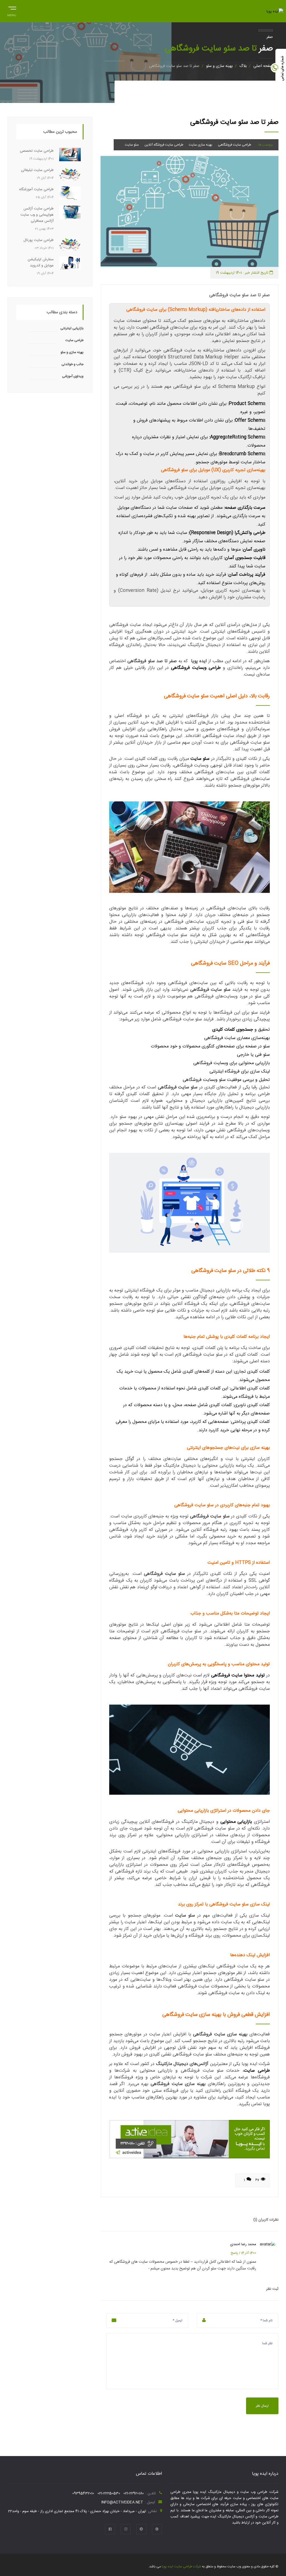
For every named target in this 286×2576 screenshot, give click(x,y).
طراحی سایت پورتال (39, 240)
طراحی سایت (257, 2071)
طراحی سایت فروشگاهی (234, 145)
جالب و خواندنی (72, 364)
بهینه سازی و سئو (219, 66)
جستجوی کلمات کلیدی (233, 1030)
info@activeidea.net (122, 2502)
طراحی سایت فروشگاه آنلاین (164, 145)
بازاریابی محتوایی (236, 1822)
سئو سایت (132, 145)
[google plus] (157, 2529)
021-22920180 (134, 2493)
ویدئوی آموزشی (73, 376)
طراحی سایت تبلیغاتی (37, 170)
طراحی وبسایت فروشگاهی (196, 668)
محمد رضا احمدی (243, 2244)
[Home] (275, 11)
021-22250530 (109, 2493)
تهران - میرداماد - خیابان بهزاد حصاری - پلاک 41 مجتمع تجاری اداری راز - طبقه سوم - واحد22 (77, 2511)
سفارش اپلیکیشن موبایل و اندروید (41, 262)
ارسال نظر (262, 2406)
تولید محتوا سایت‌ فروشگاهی (238, 1675)
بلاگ (243, 66)
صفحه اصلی (263, 66)
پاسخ (234, 2253)
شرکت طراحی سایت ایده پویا (181, 2567)
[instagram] (126, 2529)
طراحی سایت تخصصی (37, 151)
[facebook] (110, 2529)
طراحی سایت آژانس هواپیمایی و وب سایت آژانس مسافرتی (37, 215)
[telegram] (141, 2529)
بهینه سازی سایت (201, 145)
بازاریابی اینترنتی (72, 328)
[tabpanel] (190, 211)
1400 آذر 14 (248, 2253)
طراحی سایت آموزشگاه (36, 189)
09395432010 (83, 2493)
